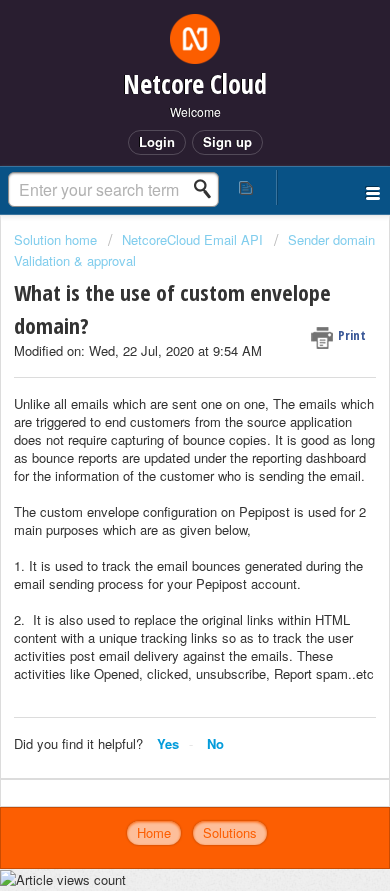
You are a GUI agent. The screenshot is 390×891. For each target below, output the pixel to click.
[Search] (208, 189)
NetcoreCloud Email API (192, 239)
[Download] (158, 428)
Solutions (230, 832)
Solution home (57, 239)
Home (154, 832)
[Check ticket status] (246, 187)
